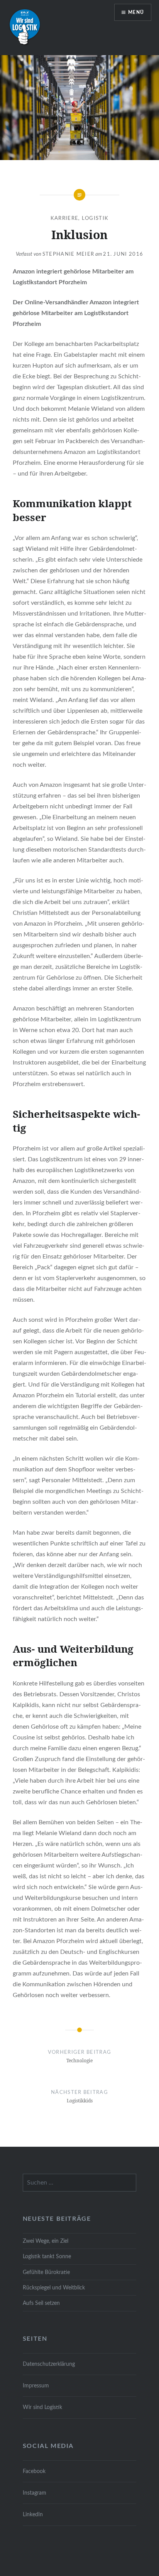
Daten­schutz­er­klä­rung (49, 2364)
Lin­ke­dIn (33, 2514)
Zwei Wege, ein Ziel (46, 2241)
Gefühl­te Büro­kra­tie (46, 2272)
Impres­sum (36, 2386)
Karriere (64, 218)
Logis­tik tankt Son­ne (47, 2256)
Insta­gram (35, 2493)
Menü (136, 12)
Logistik (95, 218)
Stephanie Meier (69, 254)
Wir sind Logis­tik (42, 2407)
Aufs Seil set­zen (41, 2303)
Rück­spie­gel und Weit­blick (54, 2288)
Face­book (34, 2471)
